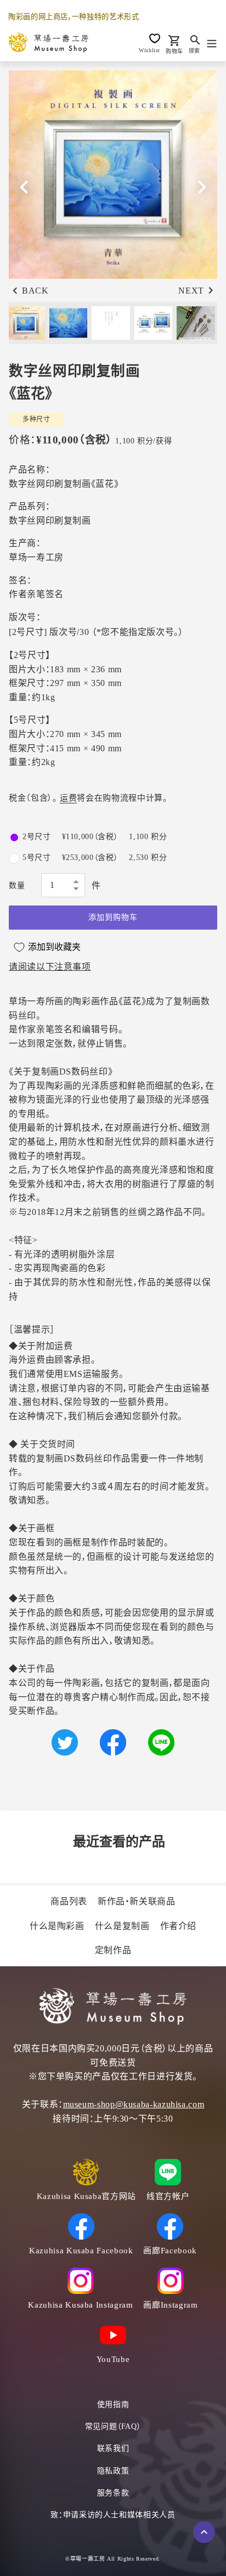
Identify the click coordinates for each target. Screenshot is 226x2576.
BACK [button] (35, 291)
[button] (202, 187)
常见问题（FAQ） (113, 2426)
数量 (17, 885)
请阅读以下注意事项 (50, 967)
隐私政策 (113, 2471)
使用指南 (113, 2405)
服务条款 (113, 2493)
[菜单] (212, 42)
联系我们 (113, 2448)
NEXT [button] (191, 291)
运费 (68, 798)
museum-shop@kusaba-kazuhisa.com (134, 2104)
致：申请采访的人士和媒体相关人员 (113, 2515)
